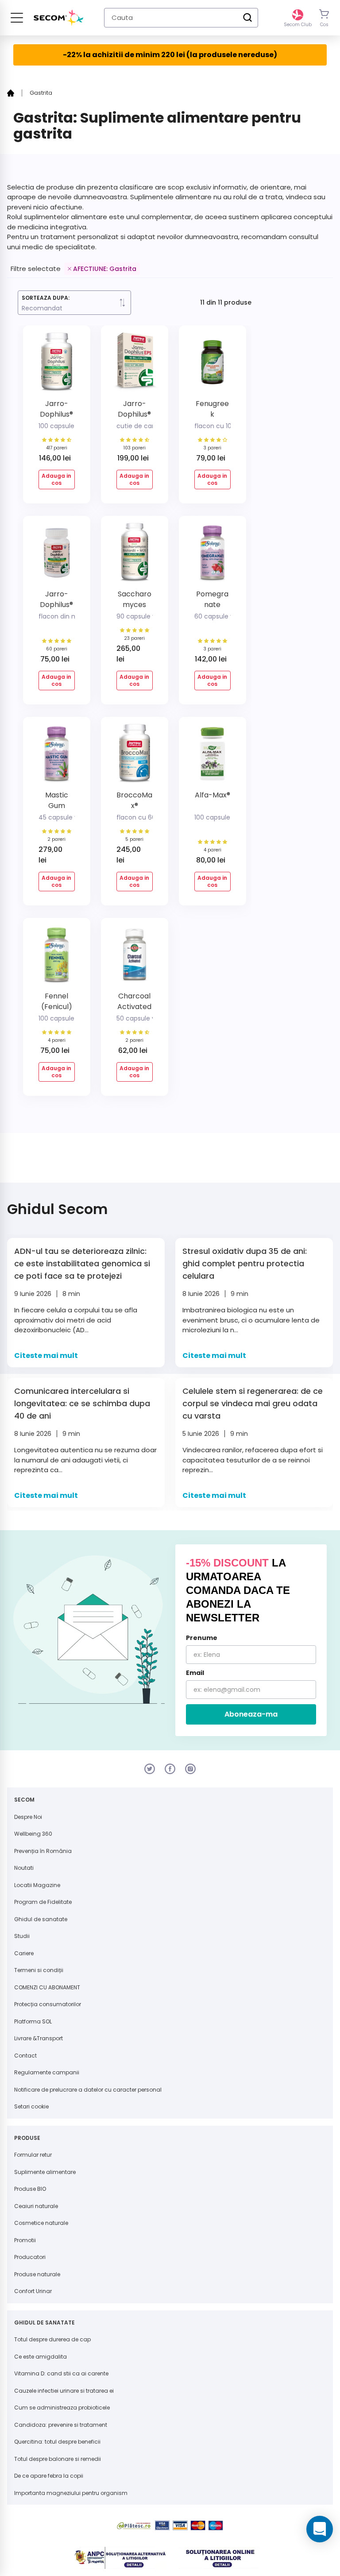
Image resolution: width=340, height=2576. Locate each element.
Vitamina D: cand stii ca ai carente (61, 2373)
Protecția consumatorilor (48, 2004)
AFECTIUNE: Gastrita (105, 269)
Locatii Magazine (37, 1885)
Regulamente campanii (47, 2072)
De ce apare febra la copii (49, 2476)
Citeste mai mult (46, 1356)
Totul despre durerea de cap (52, 2339)
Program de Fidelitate (43, 1902)
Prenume (202, 1638)
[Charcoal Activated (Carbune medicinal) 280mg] (135, 958)
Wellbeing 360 (33, 1834)
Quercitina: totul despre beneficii (57, 2442)
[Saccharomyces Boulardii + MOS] (135, 556)
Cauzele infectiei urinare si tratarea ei (64, 2391)
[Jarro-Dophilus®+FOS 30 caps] (57, 556)
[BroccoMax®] (135, 757)
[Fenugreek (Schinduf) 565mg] (212, 366)
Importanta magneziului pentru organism (71, 2493)
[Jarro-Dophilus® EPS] (135, 366)
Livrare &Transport (39, 2038)
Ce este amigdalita (41, 2357)
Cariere (24, 1953)
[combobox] (181, 18)
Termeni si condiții (39, 1970)
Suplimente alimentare (45, 2172)
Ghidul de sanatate (41, 1919)
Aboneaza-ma (251, 1714)
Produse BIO (30, 2189)
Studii (22, 1936)
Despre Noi (28, 1817)
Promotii (25, 2240)
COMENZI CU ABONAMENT (47, 1987)
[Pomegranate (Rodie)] (212, 556)
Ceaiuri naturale (36, 2206)
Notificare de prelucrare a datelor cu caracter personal (88, 2090)
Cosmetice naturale (41, 2223)
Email (195, 1673)
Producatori (30, 2257)
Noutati (24, 1868)
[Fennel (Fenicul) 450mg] (57, 958)
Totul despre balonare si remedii (58, 2459)
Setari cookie (31, 2106)
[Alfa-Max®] (212, 757)
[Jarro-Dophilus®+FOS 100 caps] (57, 366)
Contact (25, 2056)
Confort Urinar (33, 2291)
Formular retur (33, 2155)
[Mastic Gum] (57, 757)
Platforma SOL (33, 2021)
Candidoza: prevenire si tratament (61, 2425)
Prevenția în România (43, 1851)
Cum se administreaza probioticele (62, 2408)
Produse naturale (37, 2274)
